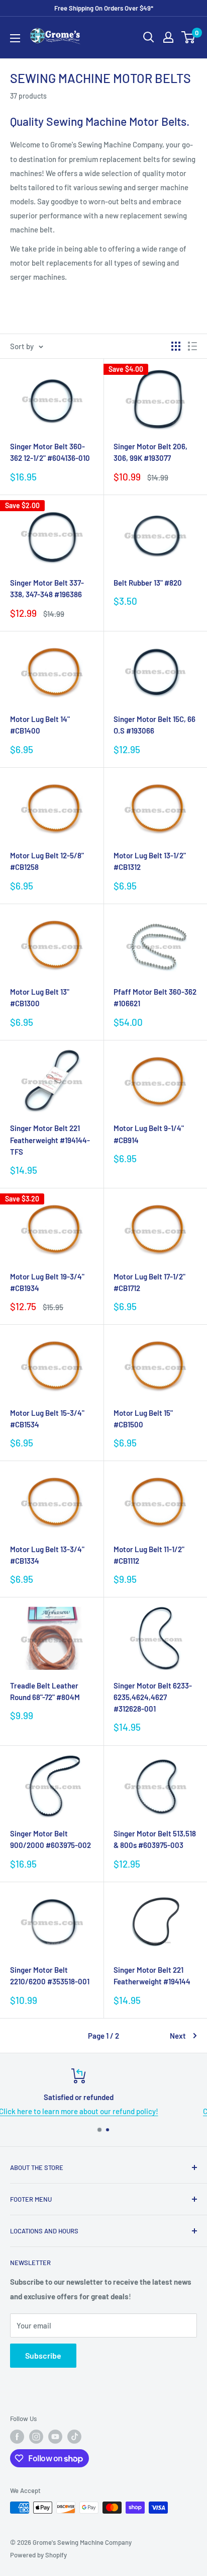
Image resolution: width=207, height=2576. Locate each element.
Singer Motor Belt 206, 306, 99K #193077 (150, 452)
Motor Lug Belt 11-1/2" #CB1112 (149, 1555)
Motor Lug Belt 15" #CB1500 (143, 1419)
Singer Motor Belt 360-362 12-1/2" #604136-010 (50, 452)
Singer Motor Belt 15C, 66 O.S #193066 (154, 725)
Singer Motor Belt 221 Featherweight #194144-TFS (50, 1140)
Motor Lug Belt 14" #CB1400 (40, 725)
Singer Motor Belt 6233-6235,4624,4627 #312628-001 (153, 1697)
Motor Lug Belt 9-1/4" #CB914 (149, 1134)
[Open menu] (15, 38)
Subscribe (43, 2355)
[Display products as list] (192, 346)
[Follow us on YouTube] (55, 2437)
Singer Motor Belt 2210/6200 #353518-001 (50, 1976)
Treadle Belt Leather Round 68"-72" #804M (45, 1691)
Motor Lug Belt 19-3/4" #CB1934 (47, 1282)
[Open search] (149, 37)
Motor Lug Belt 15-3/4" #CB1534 (47, 1419)
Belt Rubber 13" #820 (148, 583)
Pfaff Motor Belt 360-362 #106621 (155, 997)
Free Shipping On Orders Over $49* (104, 8)
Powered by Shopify (38, 2555)
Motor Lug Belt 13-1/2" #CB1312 (150, 861)
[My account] (168, 37)
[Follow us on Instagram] (36, 2437)
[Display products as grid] (176, 346)
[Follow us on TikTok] (74, 2437)
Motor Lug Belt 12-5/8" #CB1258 (47, 861)
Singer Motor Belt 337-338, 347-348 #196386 (47, 588)
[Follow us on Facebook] (17, 2437)
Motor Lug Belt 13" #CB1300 (40, 997)
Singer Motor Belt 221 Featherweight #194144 (152, 1976)
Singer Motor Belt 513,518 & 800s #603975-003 (155, 1839)
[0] (189, 37)
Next (178, 2036)
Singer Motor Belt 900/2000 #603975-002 (50, 1839)
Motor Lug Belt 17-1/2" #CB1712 (149, 1282)
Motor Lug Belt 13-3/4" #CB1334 (47, 1555)
